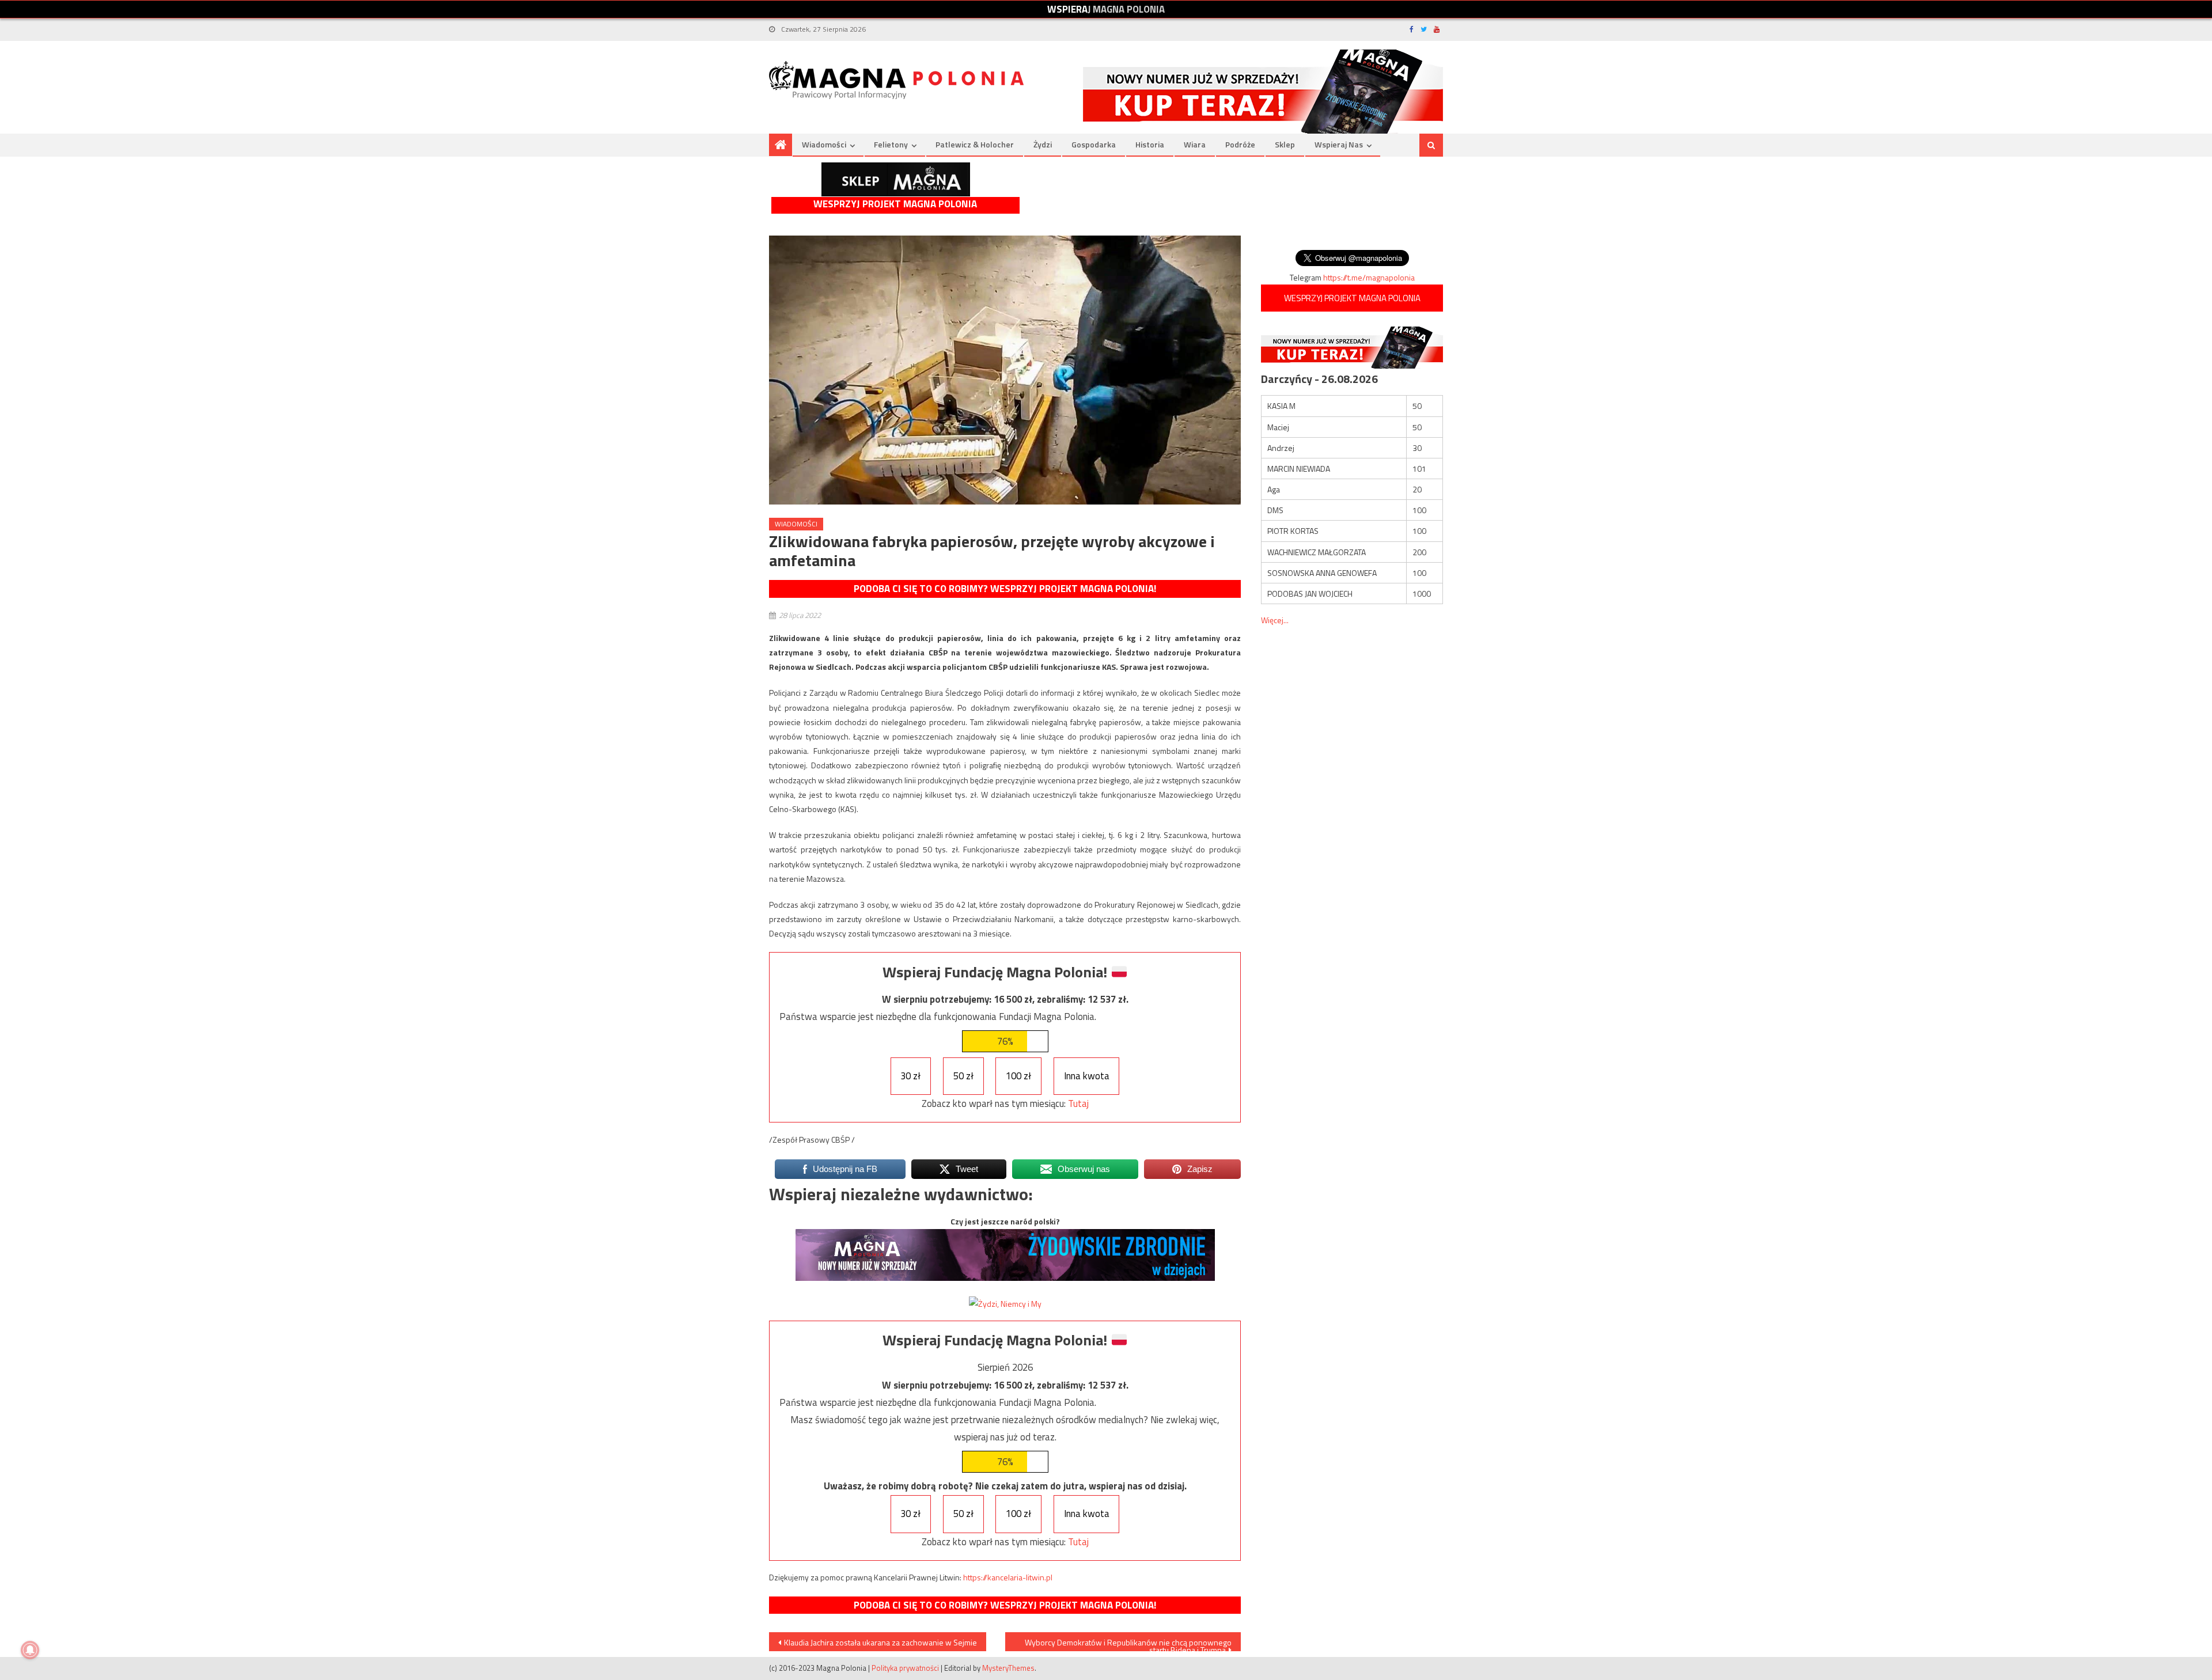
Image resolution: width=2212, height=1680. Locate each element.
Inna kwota (1087, 1076)
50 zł (963, 1076)
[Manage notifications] (30, 1650)
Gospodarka (1094, 144)
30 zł (910, 1076)
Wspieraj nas (1339, 144)
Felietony (891, 144)
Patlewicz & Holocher (975, 144)
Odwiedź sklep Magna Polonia (896, 179)
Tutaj (1078, 1103)
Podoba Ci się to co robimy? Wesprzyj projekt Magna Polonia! (1005, 589)
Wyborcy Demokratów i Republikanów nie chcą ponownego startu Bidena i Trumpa (1128, 1644)
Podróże (1240, 144)
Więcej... (1275, 620)
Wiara (1195, 144)
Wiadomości (824, 144)
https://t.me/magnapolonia (1369, 277)
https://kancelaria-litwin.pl (1008, 1577)
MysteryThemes (1008, 1668)
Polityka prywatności (905, 1668)
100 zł (1018, 1076)
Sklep (1285, 144)
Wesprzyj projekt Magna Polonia (895, 204)
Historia (1150, 144)
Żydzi (1043, 144)
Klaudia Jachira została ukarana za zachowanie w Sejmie (880, 1642)
